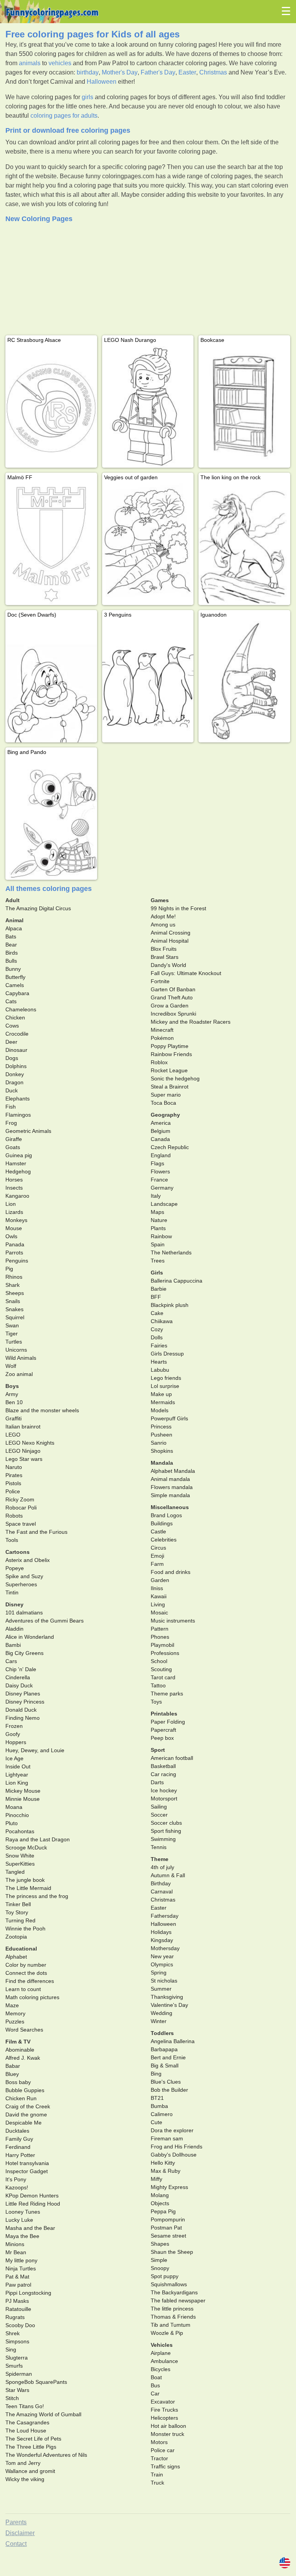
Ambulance (164, 2361)
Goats (13, 1147)
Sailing (159, 1807)
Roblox (159, 1062)
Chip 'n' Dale (21, 1669)
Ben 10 (14, 1402)
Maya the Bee (22, 2236)
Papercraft (163, 1730)
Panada (15, 1244)
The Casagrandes (27, 2422)
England (161, 1155)
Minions (15, 2244)
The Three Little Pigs (31, 2447)
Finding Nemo (23, 1718)
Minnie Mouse (23, 1799)
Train (157, 2475)
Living (158, 1604)
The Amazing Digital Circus (38, 908)
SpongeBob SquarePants (36, 2382)
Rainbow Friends (171, 1054)
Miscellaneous (170, 1507)
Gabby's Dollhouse (174, 2155)
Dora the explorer (172, 2130)
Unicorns (16, 1350)
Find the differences (30, 1981)
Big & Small (165, 2066)
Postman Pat (166, 2228)
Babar (13, 2066)
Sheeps (15, 1293)
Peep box (162, 1738)
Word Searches (24, 2030)
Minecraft (162, 1030)
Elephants (18, 1099)
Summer (161, 1989)
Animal (14, 920)
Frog (11, 1123)
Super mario (166, 1095)
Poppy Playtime (170, 1046)
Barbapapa (164, 2049)
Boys (12, 1386)
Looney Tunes (23, 2212)
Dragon (14, 1082)
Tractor (159, 2458)
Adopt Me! (163, 916)
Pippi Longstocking (28, 2293)
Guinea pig (19, 1155)
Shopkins (162, 1451)
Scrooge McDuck (26, 1847)
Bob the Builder (169, 2090)
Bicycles (161, 2369)
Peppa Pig (163, 2211)
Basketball (163, 1766)
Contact (16, 2544)
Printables (164, 1714)
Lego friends (166, 1378)
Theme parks (167, 1694)
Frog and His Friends (177, 2147)
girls (87, 97)
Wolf (11, 1366)
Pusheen (161, 1435)
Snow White (20, 1856)
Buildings (162, 1523)
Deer (11, 1042)
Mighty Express (169, 2187)
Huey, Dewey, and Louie (35, 1750)
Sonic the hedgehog (175, 1078)
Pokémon (162, 1038)
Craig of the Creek (28, 2106)
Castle (158, 1531)
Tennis (159, 1847)
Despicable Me (24, 2123)
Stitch (12, 2398)
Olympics (162, 1964)
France (159, 1180)
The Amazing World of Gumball (43, 2414)
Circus (158, 1548)
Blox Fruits (164, 949)
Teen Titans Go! (25, 2406)
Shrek (13, 2333)
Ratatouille (18, 2309)
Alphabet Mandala (173, 1471)
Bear (11, 945)
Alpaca (14, 928)
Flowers (160, 1171)
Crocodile (17, 1034)
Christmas (213, 72)
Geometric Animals (28, 1131)
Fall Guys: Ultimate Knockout (186, 973)
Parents (16, 2522)
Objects (160, 2203)
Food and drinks (171, 1572)
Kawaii (159, 1596)
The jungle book (25, 1880)
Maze (12, 2005)
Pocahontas (20, 1831)
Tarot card (163, 1677)
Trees (158, 1261)
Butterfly (15, 977)
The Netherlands (171, 1253)
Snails (13, 1301)
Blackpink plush (170, 1305)
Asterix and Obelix (28, 1560)
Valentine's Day (169, 2005)
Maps (157, 1212)
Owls (11, 1236)
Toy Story (17, 1912)
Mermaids (163, 1402)
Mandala (162, 1463)
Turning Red (20, 1920)
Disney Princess (25, 1702)
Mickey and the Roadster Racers (191, 1022)
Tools (12, 1540)
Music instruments (173, 1621)
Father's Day (158, 72)
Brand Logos (166, 1515)
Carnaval (162, 1891)
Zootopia (16, 1937)
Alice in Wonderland (30, 1637)
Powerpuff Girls (169, 1418)
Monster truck (167, 2434)
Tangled (15, 1872)
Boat (156, 2377)
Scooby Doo (20, 2325)
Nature (159, 1220)
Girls (157, 1273)
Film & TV (18, 2042)
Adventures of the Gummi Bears (45, 1621)
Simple (159, 2260)
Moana (14, 1807)
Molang (160, 2195)
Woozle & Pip (167, 2333)
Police (13, 1491)
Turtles (14, 1342)
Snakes (14, 1309)
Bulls (11, 961)
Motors (159, 2442)
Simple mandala (170, 1495)
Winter (159, 2021)
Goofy (13, 1734)
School (159, 1661)
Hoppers (16, 1742)
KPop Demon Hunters (32, 2196)
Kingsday (162, 1940)
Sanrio (159, 1443)
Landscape (164, 1204)
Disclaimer (20, 2533)
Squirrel (15, 1317)
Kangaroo (17, 1196)
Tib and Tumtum (171, 2325)
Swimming (163, 1839)
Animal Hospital (170, 941)
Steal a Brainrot (170, 1087)
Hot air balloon (168, 2426)
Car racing (163, 1774)
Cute (156, 2122)
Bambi (13, 1645)
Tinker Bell (18, 1904)
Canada (160, 1139)
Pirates (14, 1475)
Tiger (12, 1334)
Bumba (159, 2106)
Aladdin (14, 1629)
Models (160, 1410)
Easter (187, 72)
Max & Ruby (166, 2171)
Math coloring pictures (32, 1997)
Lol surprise (165, 1386)
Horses (14, 1180)
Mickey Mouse (23, 1791)
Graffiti (13, 1418)
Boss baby (18, 2082)
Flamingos (18, 1115)
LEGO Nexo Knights (30, 1443)
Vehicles (162, 2345)
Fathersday (165, 1916)
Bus (155, 2385)
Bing (156, 2074)
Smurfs (14, 2366)
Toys (156, 1702)
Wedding (161, 2013)
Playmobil (162, 1645)
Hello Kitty (163, 2163)
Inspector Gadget (27, 2171)
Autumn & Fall (168, 1875)
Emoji (157, 1556)
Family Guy (19, 2139)
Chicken (15, 1018)
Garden (160, 1580)
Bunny (13, 969)
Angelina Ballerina (173, 2041)
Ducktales (17, 2131)
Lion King (17, 1783)
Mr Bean (16, 2252)
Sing (11, 2350)
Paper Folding (168, 1722)
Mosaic (159, 1613)
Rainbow (161, 1236)
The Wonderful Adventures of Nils (46, 2455)
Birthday (161, 1883)
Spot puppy (165, 2276)
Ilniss (157, 1588)
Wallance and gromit (30, 2471)
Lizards (14, 1212)
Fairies (159, 1345)
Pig (9, 1269)
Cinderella (18, 1677)
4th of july (162, 1867)
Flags (157, 1163)
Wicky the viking (25, 2479)
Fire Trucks (164, 2410)
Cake (157, 1313)
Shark (13, 1285)
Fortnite (160, 981)
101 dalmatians (24, 1613)
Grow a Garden (170, 1006)
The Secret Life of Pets (33, 2439)
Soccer (159, 1815)
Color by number (26, 1965)
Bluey (12, 2074)
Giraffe (14, 1139)
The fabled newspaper (178, 2300)
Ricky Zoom (20, 1499)
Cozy (157, 1329)
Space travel (21, 1524)
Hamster (16, 1163)
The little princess (172, 2309)
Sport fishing (166, 1831)
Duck (12, 1090)
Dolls (157, 1337)
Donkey (15, 1074)
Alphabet (16, 1957)
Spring (159, 1973)
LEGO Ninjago (23, 1451)
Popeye (15, 1568)
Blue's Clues (166, 2082)
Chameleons (21, 1009)
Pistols (13, 1483)
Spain (158, 1244)
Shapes (160, 2244)
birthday (88, 72)
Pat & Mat (17, 2277)
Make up (161, 1394)
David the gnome (26, 2115)
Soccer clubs (166, 1823)
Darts (157, 1782)
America (161, 1123)
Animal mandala (170, 1479)
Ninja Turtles (21, 2268)
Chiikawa (162, 1321)
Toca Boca (163, 1103)
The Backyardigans (174, 2292)
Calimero (162, 2114)
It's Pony (16, 2179)
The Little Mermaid (28, 1888)
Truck (157, 2483)
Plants (158, 1228)
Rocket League (169, 1070)
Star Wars (17, 2390)
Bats (11, 936)
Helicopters (164, 2418)
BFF (156, 1297)
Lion (11, 1204)
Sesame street (168, 2236)
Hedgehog (18, 1171)
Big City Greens (24, 1653)
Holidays (161, 1932)
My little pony (21, 2260)
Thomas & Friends (173, 2317)
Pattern (160, 1629)
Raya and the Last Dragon (38, 1839)
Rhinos (14, 1277)
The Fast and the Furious (36, 1532)
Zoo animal (19, 1374)
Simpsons (17, 2341)
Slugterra (17, 2358)
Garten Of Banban (173, 989)
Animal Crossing (171, 933)
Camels (15, 985)
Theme (160, 1859)
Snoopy (160, 2268)
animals (30, 63)
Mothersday (165, 1948)
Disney (14, 1604)
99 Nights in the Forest (178, 908)
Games (160, 900)
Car (155, 2393)
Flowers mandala (172, 1487)
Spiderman (19, 2374)
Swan (12, 1325)
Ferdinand (18, 2147)
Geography (165, 1115)
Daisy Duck (19, 1685)
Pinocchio (17, 1815)
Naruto (14, 1467)
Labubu (160, 1370)
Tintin (12, 1592)
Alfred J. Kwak (23, 2058)
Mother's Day (120, 72)
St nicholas (164, 1981)
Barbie (159, 1289)
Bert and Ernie (168, 2057)
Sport (158, 1750)
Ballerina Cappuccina (177, 1281)
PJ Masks (17, 2301)
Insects (14, 1188)
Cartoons (18, 1552)
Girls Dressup (167, 1354)
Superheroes (21, 1584)
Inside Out (18, 1766)
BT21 (157, 2098)
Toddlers (162, 2033)
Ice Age (14, 1758)
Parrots (14, 1253)
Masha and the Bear (30, 2228)
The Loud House (26, 2431)
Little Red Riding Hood (33, 2204)
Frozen (14, 1726)
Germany (162, 1188)
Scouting (161, 1669)
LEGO (13, 1435)
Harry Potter (20, 2155)
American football (172, 1758)
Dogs (12, 1058)
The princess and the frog (37, 1896)
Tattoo (158, 1685)
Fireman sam (167, 2138)
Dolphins (16, 1066)
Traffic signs (165, 2466)
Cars (11, 1661)
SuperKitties (20, 1864)
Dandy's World (168, 965)
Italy (156, 1196)
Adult (13, 900)
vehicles (60, 63)
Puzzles (15, 2022)
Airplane (161, 2353)
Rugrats (15, 2317)
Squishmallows (169, 2284)
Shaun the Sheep (172, 2252)
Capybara (17, 993)
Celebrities (164, 1540)
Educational (21, 1949)
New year (162, 1956)
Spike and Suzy (24, 1576)
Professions (165, 1653)
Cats (11, 1001)
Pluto (12, 1823)
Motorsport (164, 1798)
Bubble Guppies (25, 2090)
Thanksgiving (167, 1997)
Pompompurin (168, 2219)
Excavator (163, 2402)
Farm (157, 1564)
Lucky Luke (19, 2220)
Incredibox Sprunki (173, 1014)
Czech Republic (170, 1147)
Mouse (14, 1228)
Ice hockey (164, 1790)
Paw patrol (18, 2285)
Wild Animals (21, 1358)
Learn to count (23, 1989)
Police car (163, 2450)
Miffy (156, 2179)
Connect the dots (26, 1973)
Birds (12, 953)
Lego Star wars (24, 1459)
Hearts (159, 1362)
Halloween (102, 82)
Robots (14, 1516)
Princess (161, 1427)
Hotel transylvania (27, 2163)
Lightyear (17, 1775)
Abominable (20, 2050)
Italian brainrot (23, 1427)
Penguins (17, 1261)
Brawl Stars (165, 957)
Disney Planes (23, 1694)
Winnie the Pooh (25, 1929)
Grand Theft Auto (172, 997)
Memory (15, 2013)
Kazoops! (17, 2187)
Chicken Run (21, 2098)
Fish (11, 1107)
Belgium (161, 1131)
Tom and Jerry (23, 2463)
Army (12, 1394)
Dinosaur (16, 1050)
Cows (12, 1026)
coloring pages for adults (64, 116)
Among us (163, 925)
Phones (160, 1637)
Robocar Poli (21, 1508)
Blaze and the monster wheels (42, 1410)
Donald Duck (21, 1710)
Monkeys (16, 1220)
